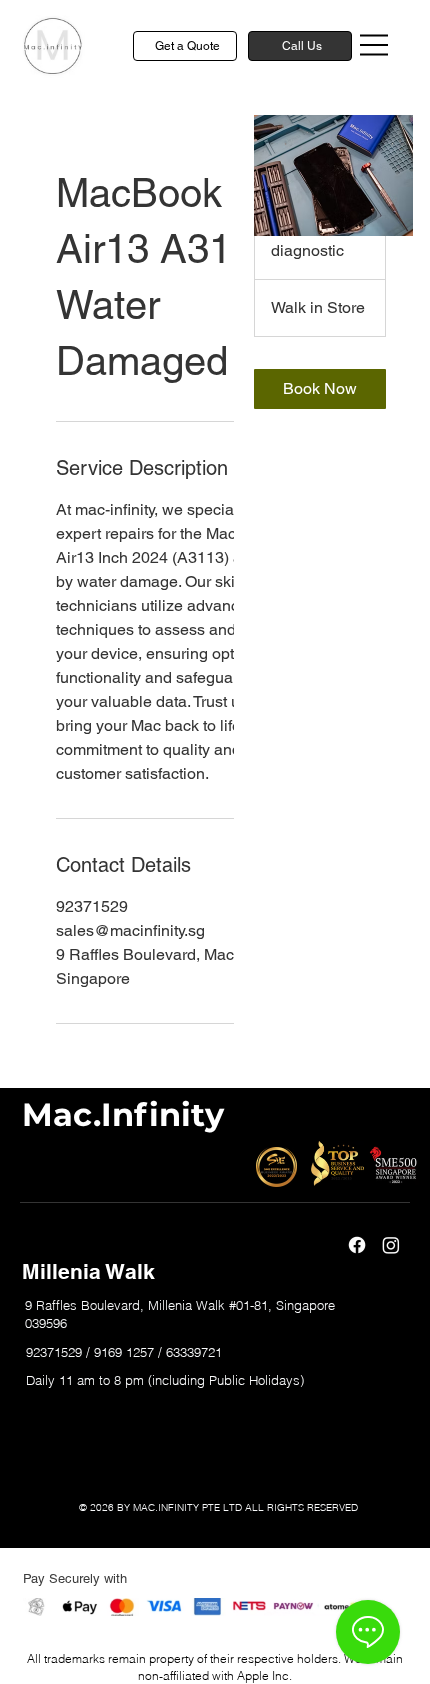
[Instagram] (391, 1245)
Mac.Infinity (123, 1114)
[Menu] (375, 45)
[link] (320, 389)
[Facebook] (357, 1245)
